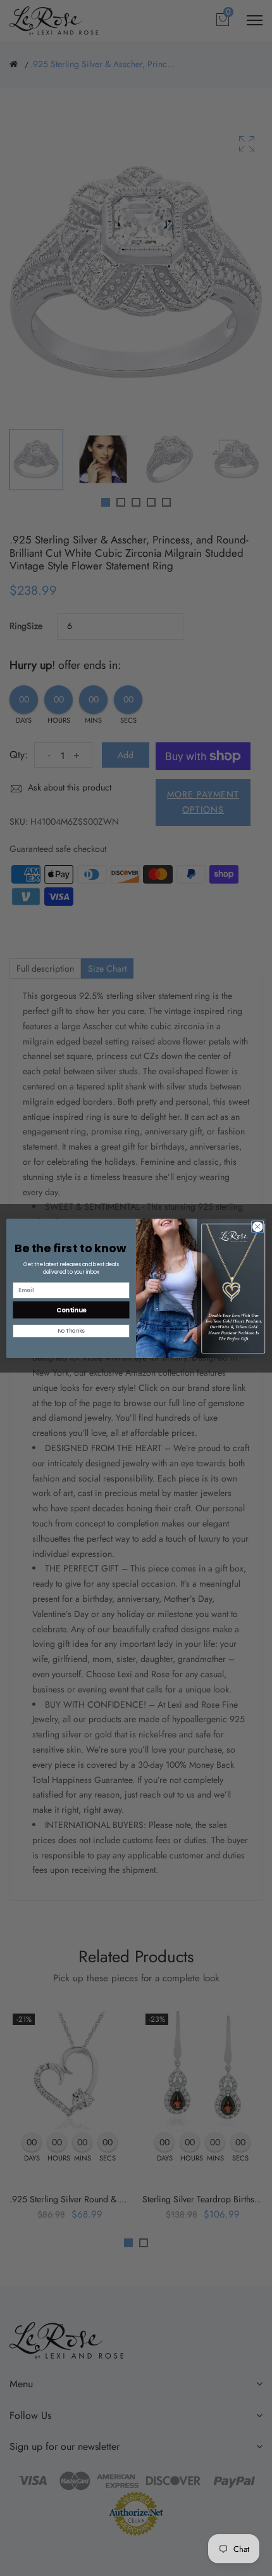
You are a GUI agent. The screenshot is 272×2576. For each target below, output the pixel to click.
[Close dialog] (258, 1227)
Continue (71, 1309)
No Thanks (71, 1331)
